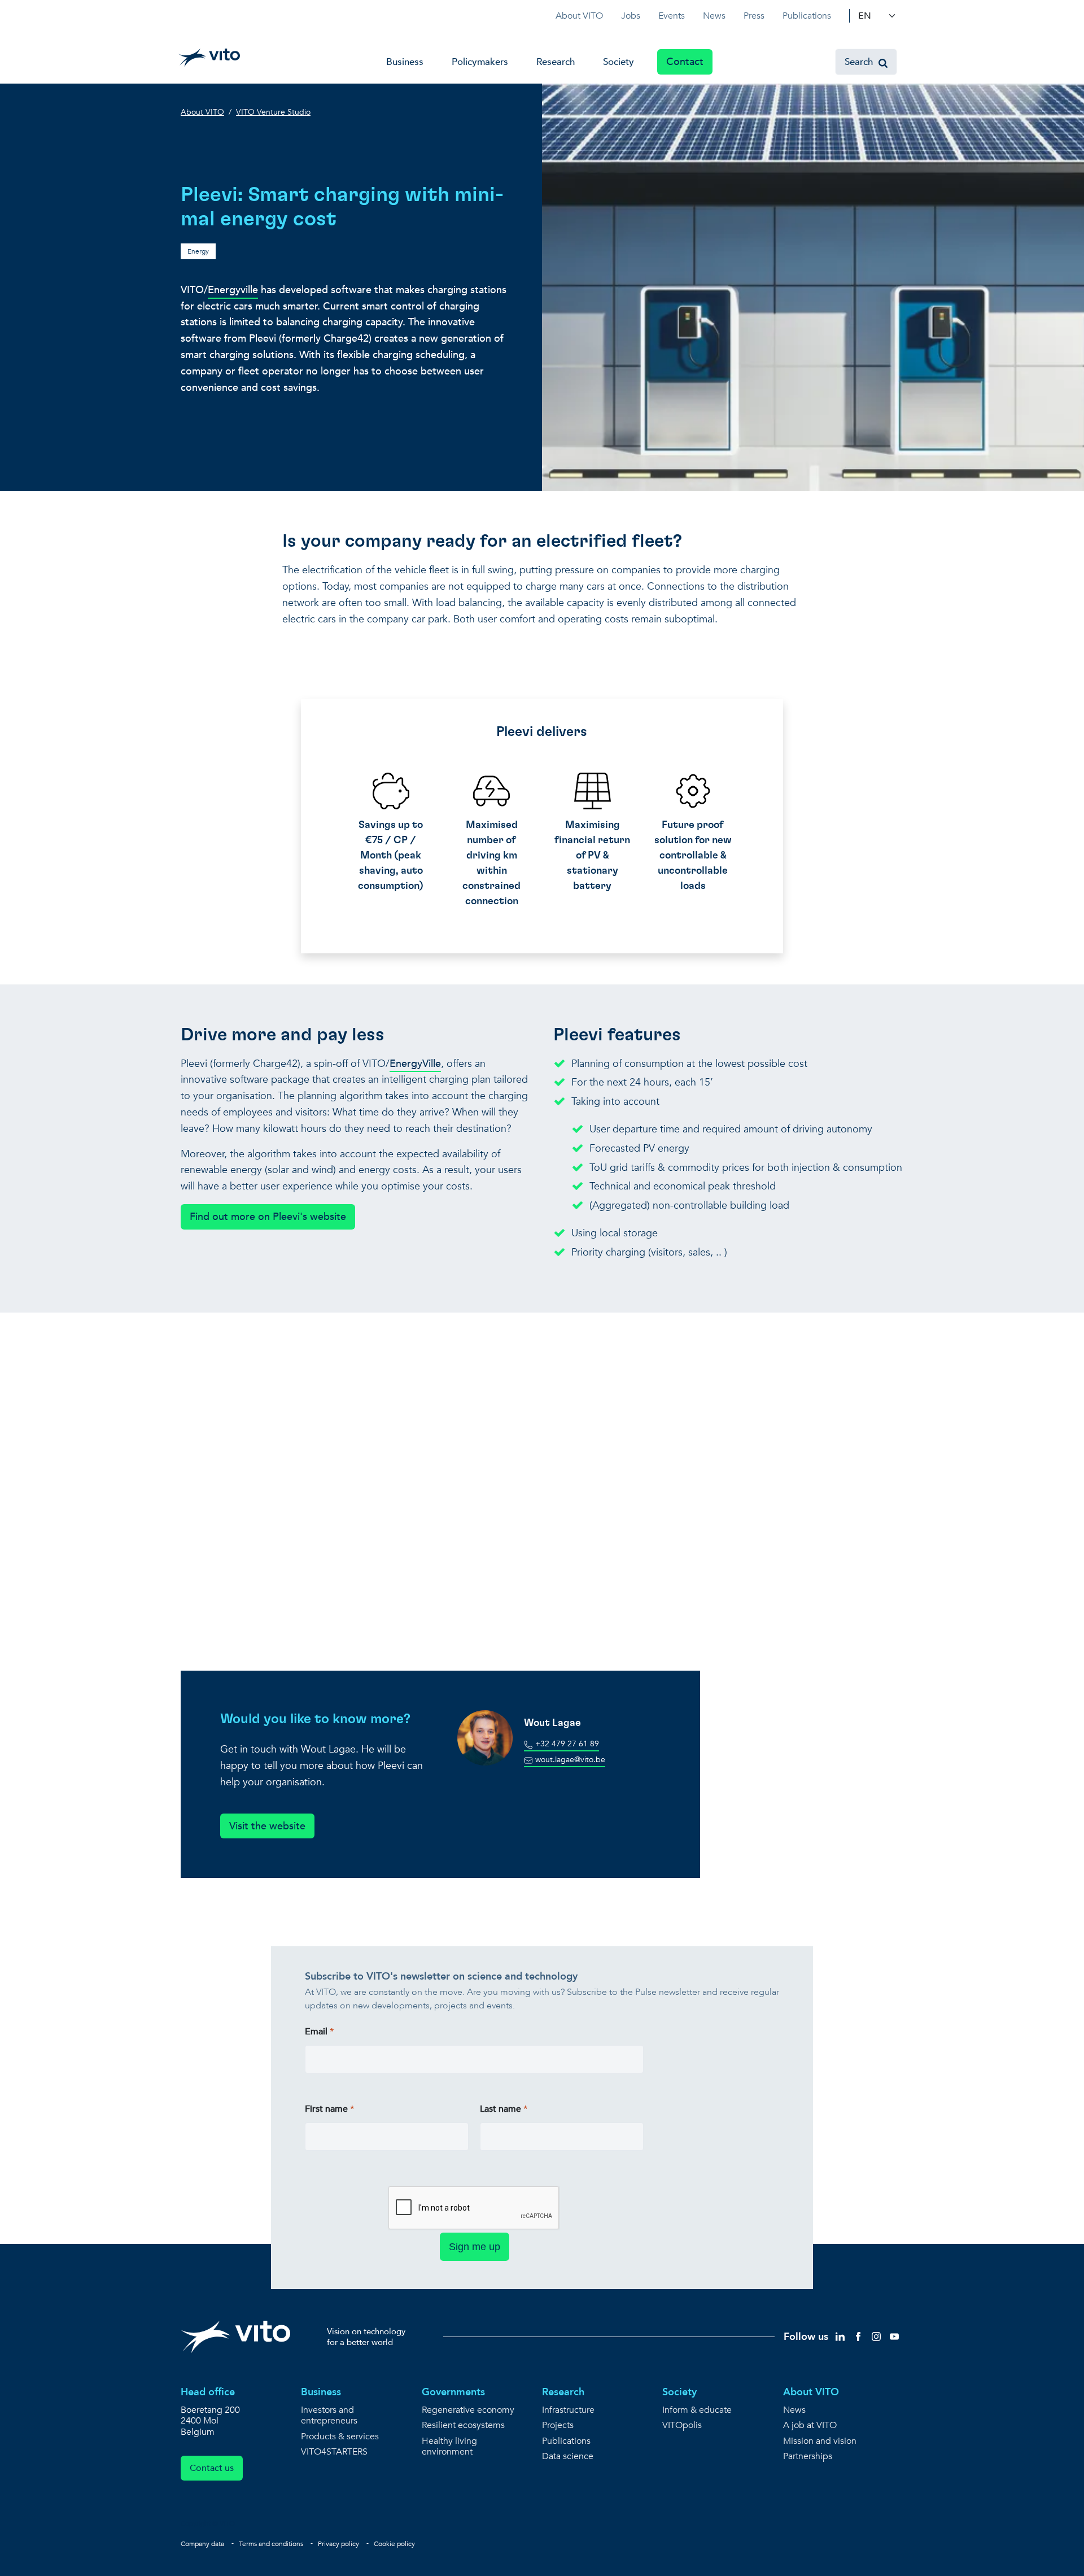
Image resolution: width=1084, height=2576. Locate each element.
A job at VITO (810, 2425)
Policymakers (480, 62)
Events (672, 16)
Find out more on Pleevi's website (268, 1217)
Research (556, 62)
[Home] (209, 58)
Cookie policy (394, 2544)
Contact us (212, 2468)
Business (405, 62)
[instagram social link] (876, 2336)
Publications (807, 16)
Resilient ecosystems (463, 2425)
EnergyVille (415, 1064)
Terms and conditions (271, 2544)
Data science (568, 2457)
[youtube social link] (894, 2336)
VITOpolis (682, 2425)
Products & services (340, 2437)
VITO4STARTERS (334, 2452)
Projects (558, 2425)
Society (619, 62)
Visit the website (267, 1826)
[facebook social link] (858, 2336)
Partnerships (808, 2457)
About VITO (579, 16)
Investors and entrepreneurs (329, 2416)
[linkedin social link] (840, 2336)
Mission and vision (820, 2441)
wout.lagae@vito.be (569, 1760)
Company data (202, 2544)
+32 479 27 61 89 (566, 1744)
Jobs (631, 16)
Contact (685, 62)
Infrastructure (568, 2410)
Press (754, 16)
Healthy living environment (449, 2447)
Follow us (806, 2337)
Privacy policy (338, 2544)
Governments (453, 2392)
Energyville (233, 290)
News (714, 16)
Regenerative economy (468, 2410)
